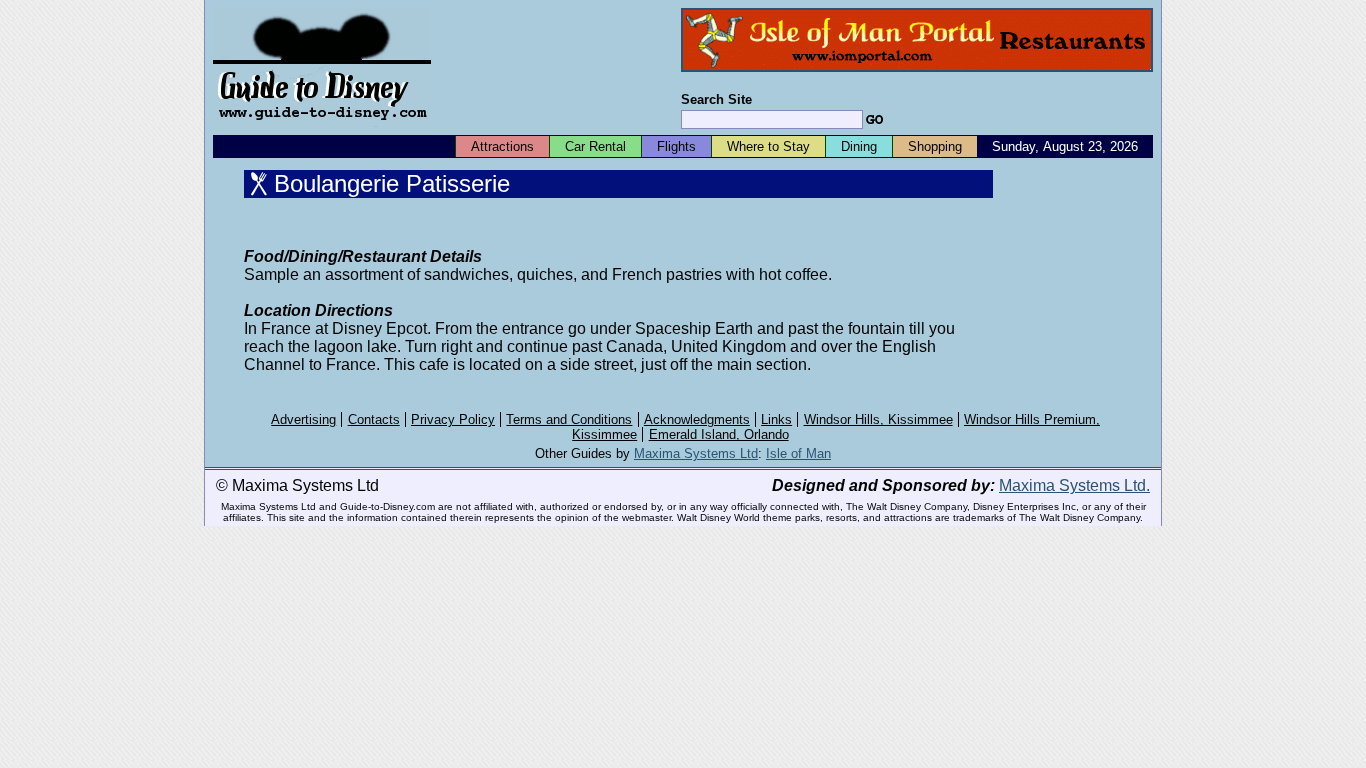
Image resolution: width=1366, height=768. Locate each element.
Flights (676, 146)
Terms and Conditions (569, 419)
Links (776, 419)
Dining (859, 146)
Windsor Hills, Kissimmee (878, 419)
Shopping (935, 146)
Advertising (303, 419)
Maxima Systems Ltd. (1074, 485)
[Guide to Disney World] (322, 128)
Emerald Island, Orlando (719, 434)
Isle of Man (798, 453)
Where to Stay (768, 146)
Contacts (374, 419)
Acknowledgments (697, 419)
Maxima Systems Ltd (696, 453)
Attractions (502, 146)
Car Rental (595, 146)
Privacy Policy (453, 419)
